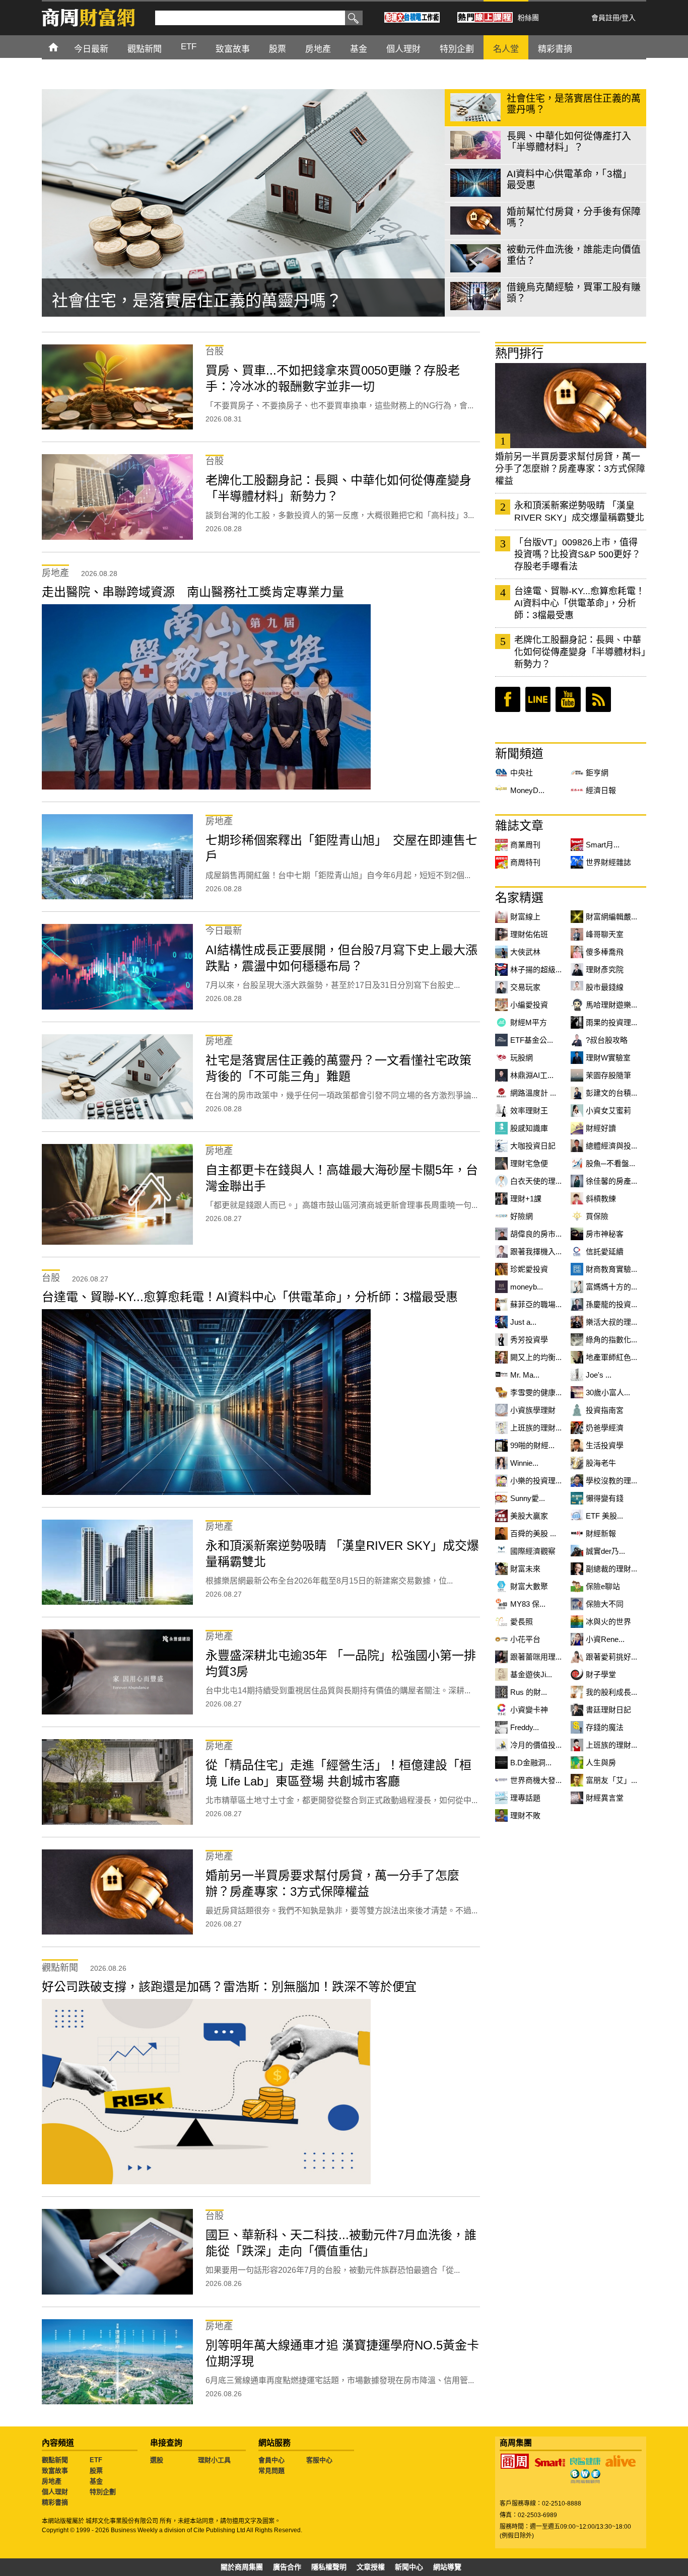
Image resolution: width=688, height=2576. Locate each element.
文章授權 (371, 2567)
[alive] (621, 2461)
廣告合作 (287, 2567)
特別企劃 (103, 2492)
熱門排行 (519, 353)
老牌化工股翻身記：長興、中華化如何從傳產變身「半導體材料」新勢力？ (580, 652)
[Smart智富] (550, 2463)
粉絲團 (528, 18)
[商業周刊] (515, 2461)
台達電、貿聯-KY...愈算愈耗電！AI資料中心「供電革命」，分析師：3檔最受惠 (579, 603)
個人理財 (55, 2492)
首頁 (63, 47)
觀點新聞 (55, 2460)
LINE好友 (538, 699)
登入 (629, 18)
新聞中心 (409, 2567)
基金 (96, 2481)
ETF (96, 2460)
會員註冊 (605, 18)
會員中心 (271, 2460)
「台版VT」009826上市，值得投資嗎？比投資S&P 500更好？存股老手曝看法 (577, 554)
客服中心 (319, 2460)
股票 (96, 2471)
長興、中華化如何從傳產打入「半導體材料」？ (221, 299)
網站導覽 (447, 2567)
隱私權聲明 (329, 2567)
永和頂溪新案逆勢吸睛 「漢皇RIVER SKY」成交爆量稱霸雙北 (579, 512)
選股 (157, 2460)
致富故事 (55, 2471)
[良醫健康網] (585, 2461)
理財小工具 (214, 2460)
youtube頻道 (568, 699)
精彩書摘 (55, 2502)
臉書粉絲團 (508, 699)
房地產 (52, 2481)
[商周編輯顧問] (585, 2476)
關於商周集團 (242, 2567)
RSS (598, 699)
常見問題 (271, 2471)
